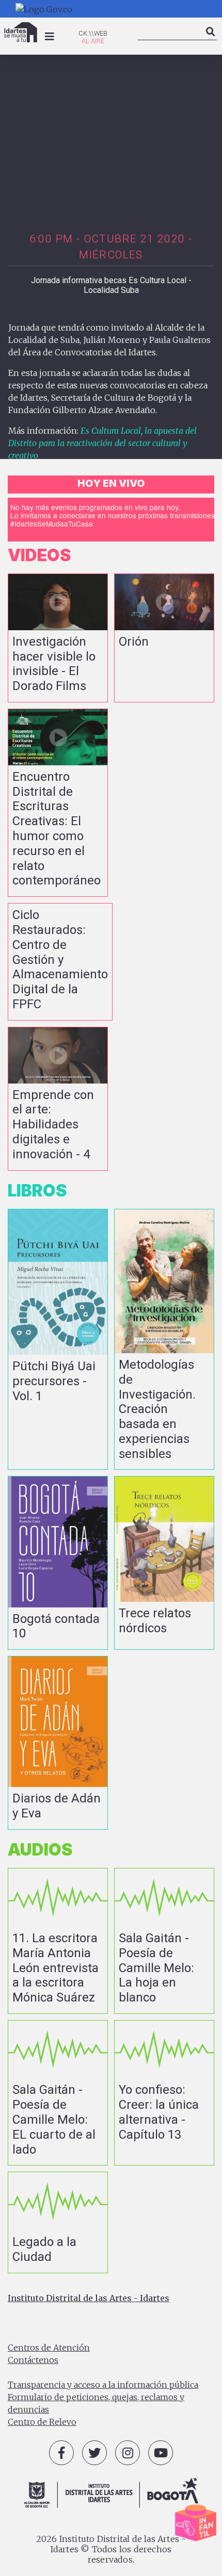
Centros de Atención (49, 2348)
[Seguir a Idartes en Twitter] (94, 2453)
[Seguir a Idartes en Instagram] (128, 2453)
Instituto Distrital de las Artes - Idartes (89, 2298)
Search (211, 40)
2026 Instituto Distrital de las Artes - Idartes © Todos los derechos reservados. (111, 2549)
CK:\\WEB (93, 33)
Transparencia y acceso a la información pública (103, 2385)
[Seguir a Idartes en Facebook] (61, 2453)
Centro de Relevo (42, 2422)
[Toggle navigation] (50, 37)
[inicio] (21, 32)
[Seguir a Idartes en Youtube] (161, 2453)
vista (58, 638)
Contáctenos (33, 2360)
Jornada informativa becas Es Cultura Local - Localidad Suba (111, 285)
